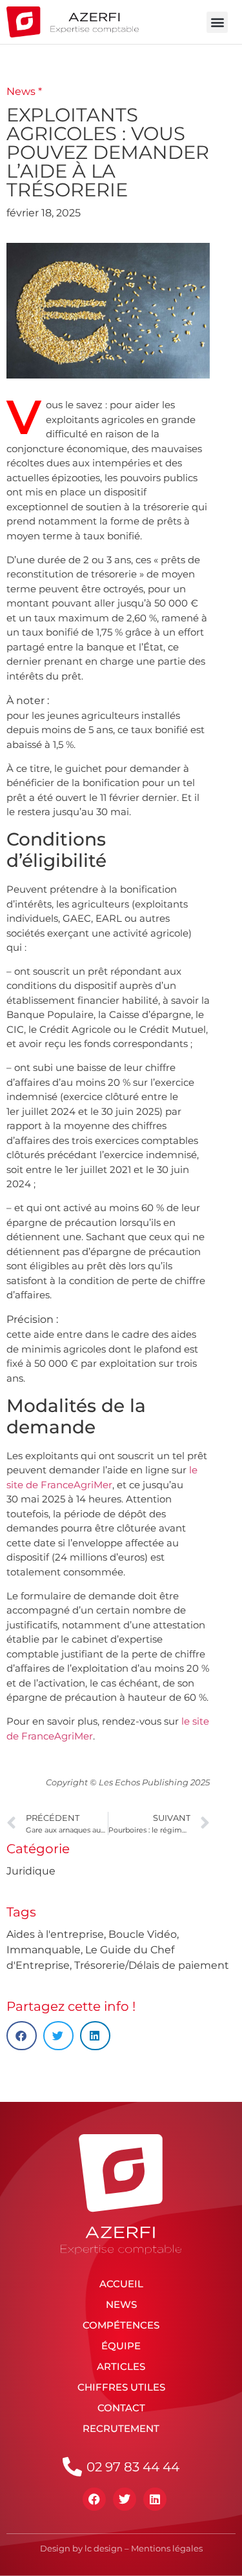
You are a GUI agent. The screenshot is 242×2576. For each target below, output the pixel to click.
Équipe (121, 2346)
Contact (121, 2408)
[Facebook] (94, 2499)
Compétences (121, 2325)
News (121, 2304)
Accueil (121, 2284)
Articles (121, 2366)
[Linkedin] (155, 2499)
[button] (217, 22)
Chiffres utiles (121, 2387)
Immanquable (44, 1950)
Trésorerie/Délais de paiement (152, 1965)
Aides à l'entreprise (55, 1934)
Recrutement (121, 2428)
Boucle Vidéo (143, 1934)
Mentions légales (167, 2548)
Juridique (31, 1871)
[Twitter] (125, 2499)
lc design (104, 2548)
